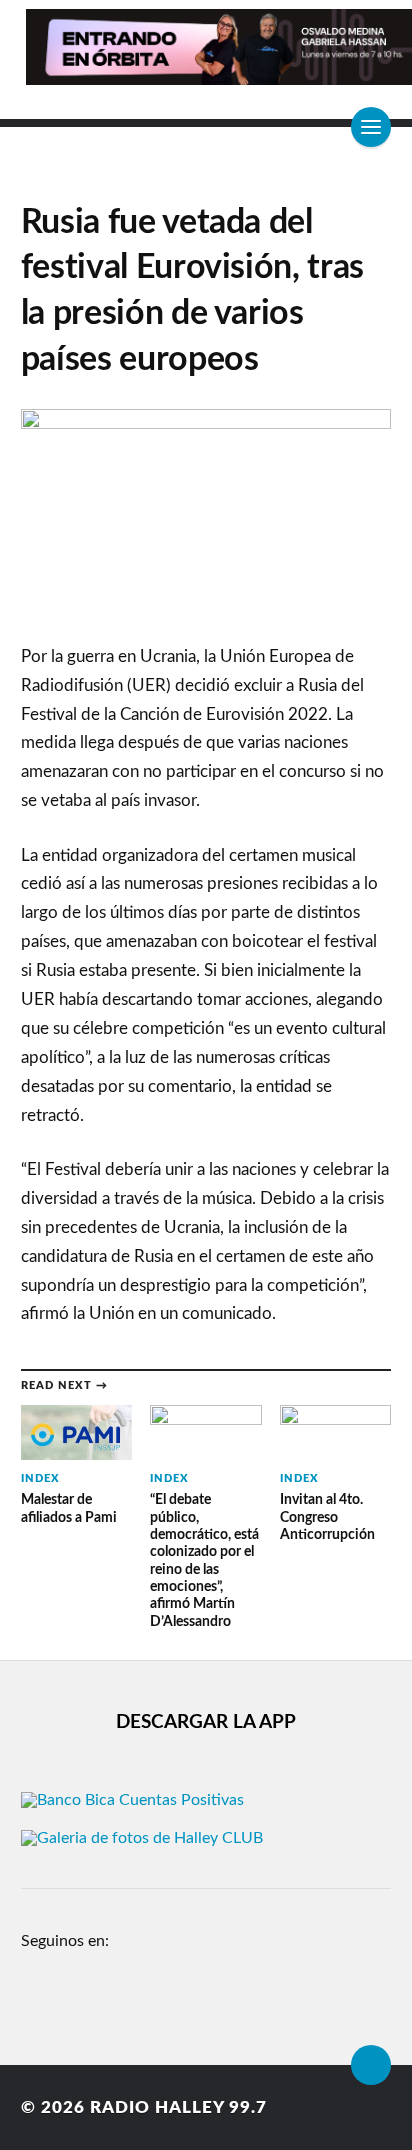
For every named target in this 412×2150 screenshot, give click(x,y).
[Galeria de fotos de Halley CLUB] (142, 1838)
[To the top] (371, 2065)
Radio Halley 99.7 (178, 2107)
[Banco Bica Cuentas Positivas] (132, 1800)
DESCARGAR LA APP (206, 1722)
